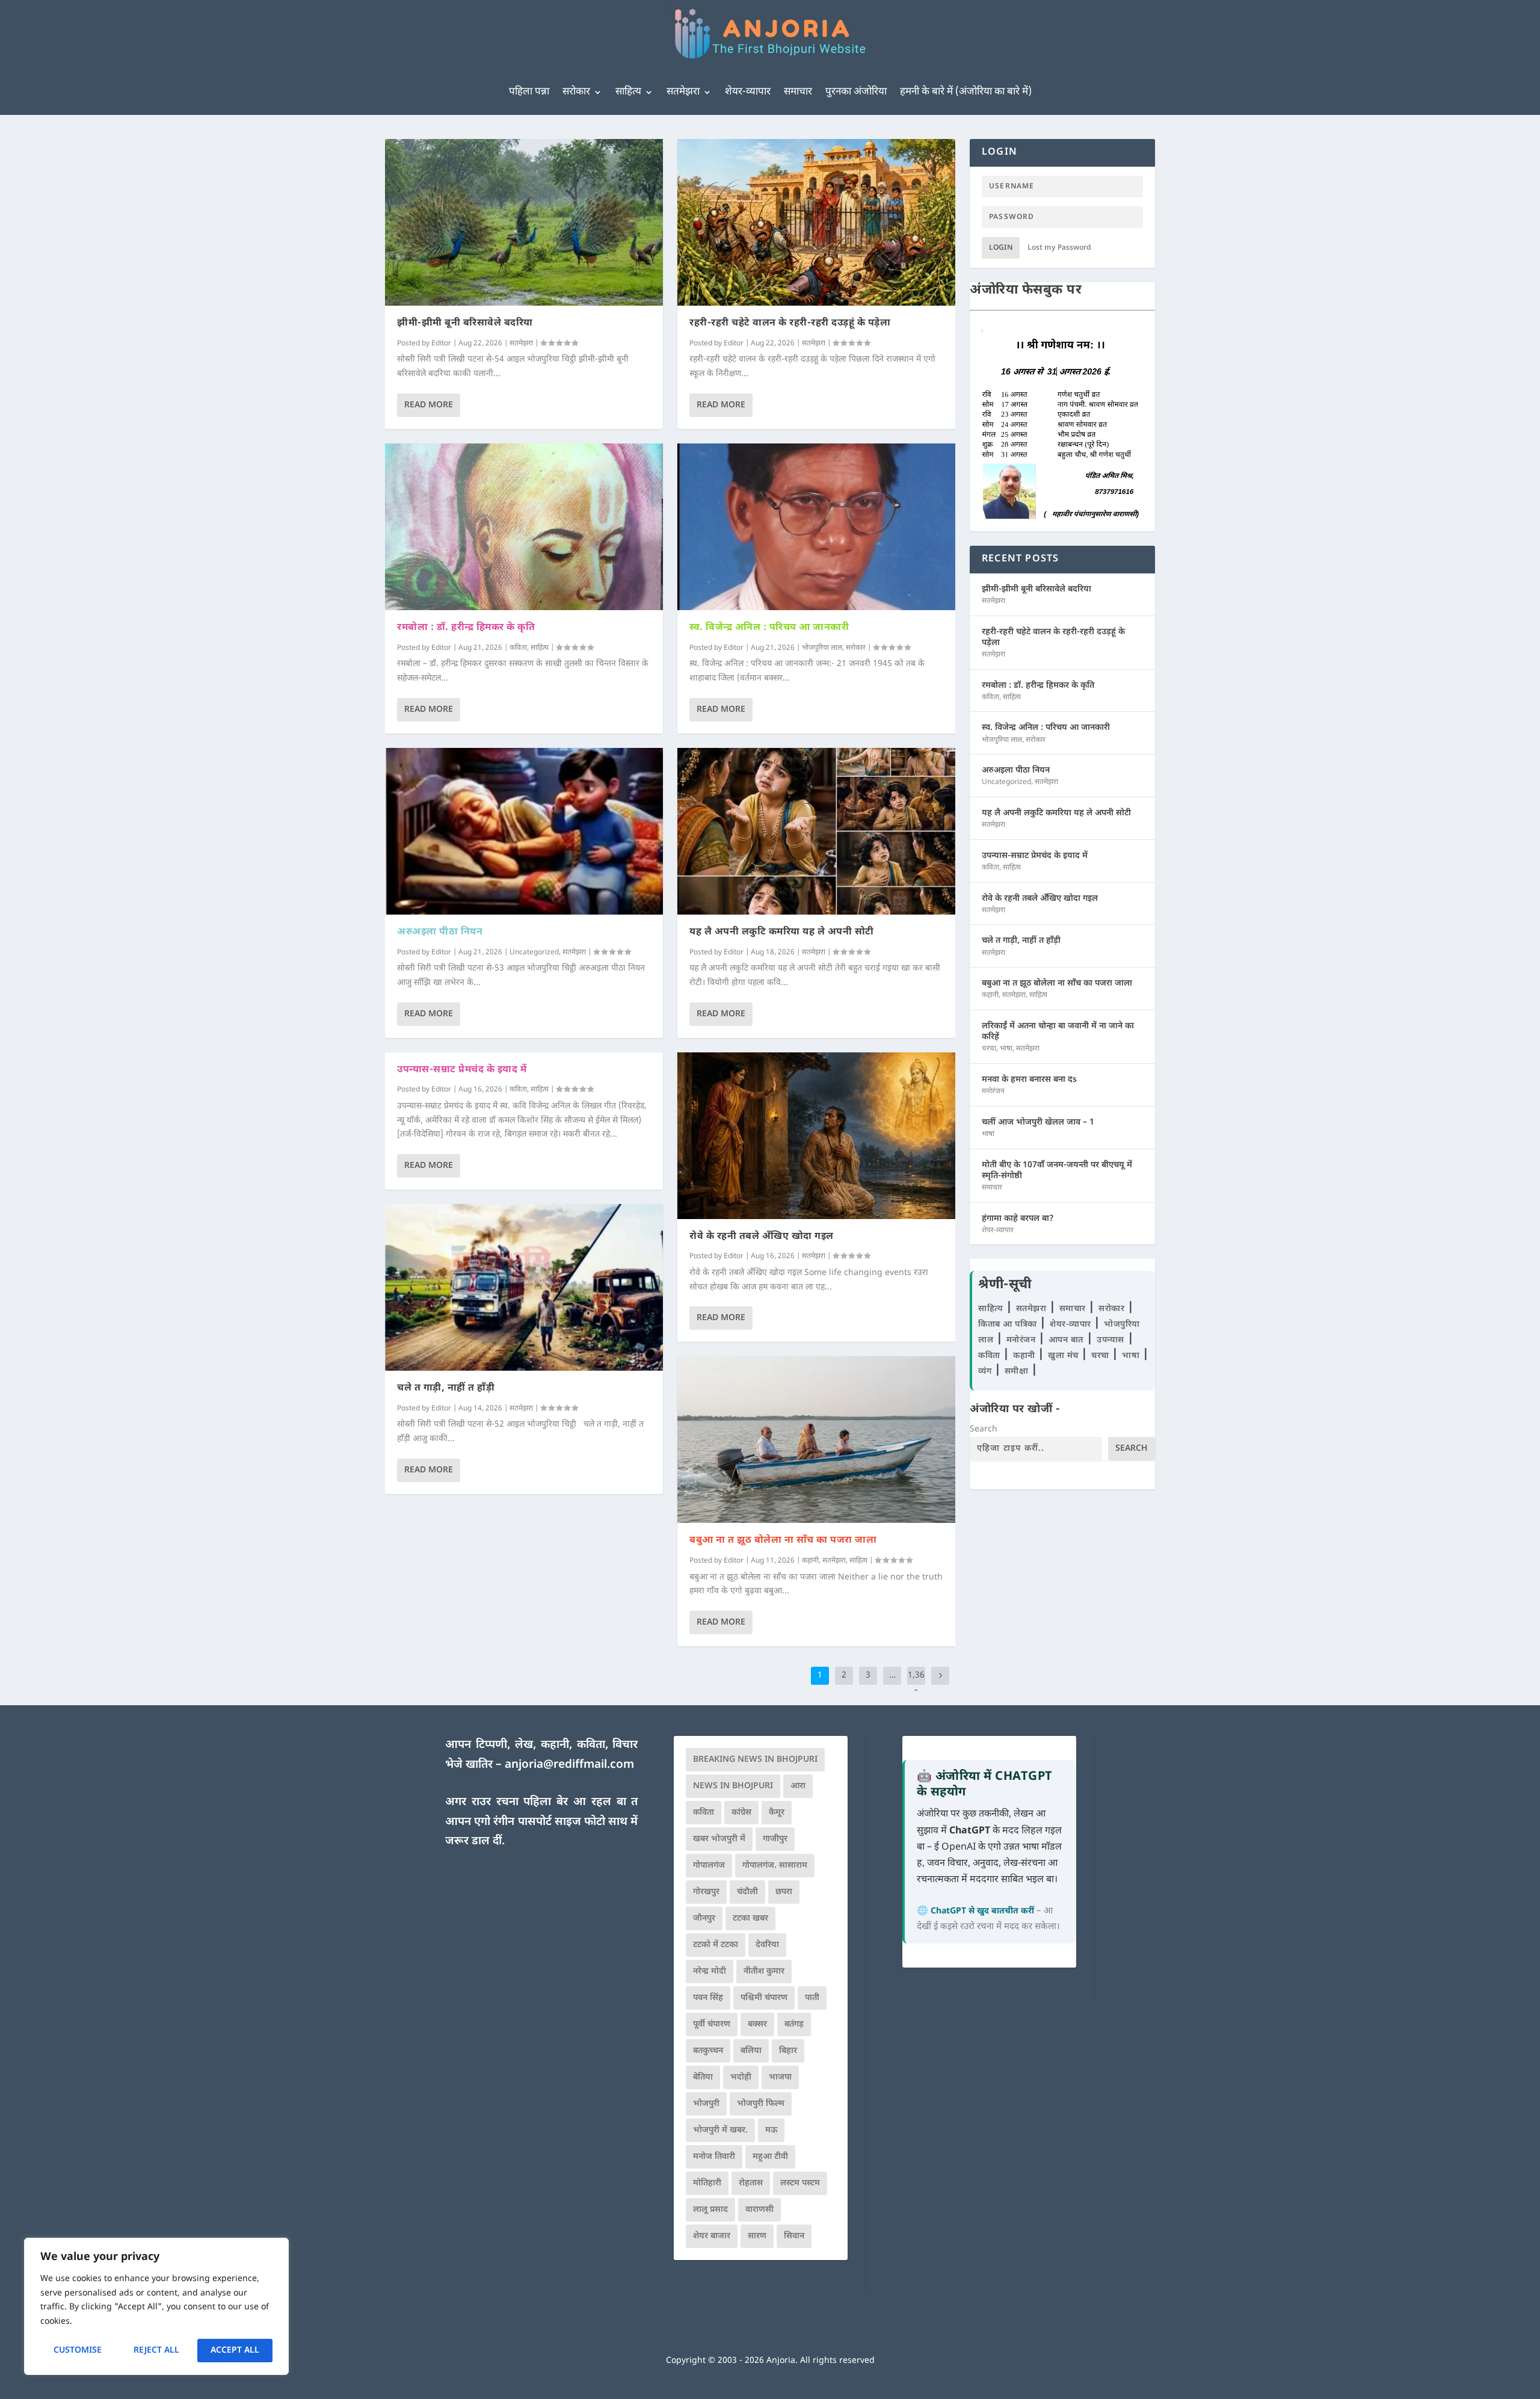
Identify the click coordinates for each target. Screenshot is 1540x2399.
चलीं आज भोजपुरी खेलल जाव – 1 (1038, 1122)
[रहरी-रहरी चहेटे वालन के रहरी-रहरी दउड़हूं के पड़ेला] (816, 222)
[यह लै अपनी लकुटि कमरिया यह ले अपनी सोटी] (816, 831)
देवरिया (767, 1945)
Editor (441, 344)
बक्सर (757, 2024)
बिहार (788, 2051)
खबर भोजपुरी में (719, 1839)
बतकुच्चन (708, 2051)
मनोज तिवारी (714, 2157)
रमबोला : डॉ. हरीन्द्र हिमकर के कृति (466, 628)
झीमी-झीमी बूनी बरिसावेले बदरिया (465, 323)
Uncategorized (534, 952)
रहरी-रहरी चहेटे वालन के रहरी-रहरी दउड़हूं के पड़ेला (790, 323)
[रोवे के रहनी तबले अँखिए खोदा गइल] (816, 1136)
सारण (757, 2236)
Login (1001, 248)
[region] (156, 2306)
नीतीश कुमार (764, 1971)
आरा (798, 1786)
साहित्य (628, 92)
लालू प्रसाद (710, 2210)
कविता (518, 648)
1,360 (916, 1684)
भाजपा (780, 2077)
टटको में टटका (716, 1945)
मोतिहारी (707, 2183)
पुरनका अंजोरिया (856, 92)
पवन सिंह (708, 1998)
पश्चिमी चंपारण (764, 1998)
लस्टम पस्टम (800, 2183)
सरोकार (576, 92)
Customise (78, 2351)
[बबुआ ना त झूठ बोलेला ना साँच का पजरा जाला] (816, 1440)
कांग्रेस (741, 1813)
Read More (429, 405)
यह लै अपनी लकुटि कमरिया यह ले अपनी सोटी (782, 932)
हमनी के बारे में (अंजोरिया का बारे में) (966, 92)
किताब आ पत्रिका (1009, 1325)
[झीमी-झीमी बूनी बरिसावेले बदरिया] (524, 222)
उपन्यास (1110, 1340)
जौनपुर (704, 1919)
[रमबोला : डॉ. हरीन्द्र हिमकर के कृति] (524, 527)
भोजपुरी (706, 2104)
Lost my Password (1059, 248)
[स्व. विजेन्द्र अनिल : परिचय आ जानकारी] (816, 527)
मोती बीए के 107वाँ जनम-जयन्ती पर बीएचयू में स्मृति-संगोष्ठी (1057, 1171)
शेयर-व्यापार (748, 92)
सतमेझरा (683, 92)
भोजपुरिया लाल (822, 648)
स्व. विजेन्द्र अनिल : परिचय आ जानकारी (769, 628)
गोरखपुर (706, 1892)
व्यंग (986, 1372)
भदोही (741, 2077)
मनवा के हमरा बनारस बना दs (1029, 1080)
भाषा (1006, 1049)
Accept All (235, 2351)
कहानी (810, 1561)
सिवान (794, 2236)
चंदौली (747, 1892)
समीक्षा (1018, 1372)
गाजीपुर (775, 1839)
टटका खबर (750, 1919)
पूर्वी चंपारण (712, 2024)
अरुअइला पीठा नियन (440, 932)
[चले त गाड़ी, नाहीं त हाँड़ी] (524, 1287)
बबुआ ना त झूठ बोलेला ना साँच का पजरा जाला (783, 1541)
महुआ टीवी (770, 2157)
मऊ (771, 2130)
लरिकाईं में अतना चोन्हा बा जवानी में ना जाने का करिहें (1058, 1032)
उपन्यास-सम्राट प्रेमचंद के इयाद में (462, 1070)
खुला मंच (1064, 1356)
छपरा (784, 1892)
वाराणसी (759, 2210)
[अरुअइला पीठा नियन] (524, 831)
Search (984, 1429)
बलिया (751, 2051)
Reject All (156, 2351)
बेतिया (703, 2077)
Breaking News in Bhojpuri (755, 1760)
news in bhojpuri (733, 1786)
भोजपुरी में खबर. (720, 2130)
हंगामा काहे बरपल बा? (1018, 1219)
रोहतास (751, 2183)
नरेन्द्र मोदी (710, 1971)
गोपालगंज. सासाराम (775, 1866)
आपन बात (1066, 1340)
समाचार (798, 92)
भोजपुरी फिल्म (761, 2104)
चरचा (989, 1049)
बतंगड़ (794, 2024)
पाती (812, 1998)
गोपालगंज (709, 1866)
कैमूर (777, 1813)
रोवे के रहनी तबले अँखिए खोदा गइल (762, 1237)
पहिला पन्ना (529, 92)
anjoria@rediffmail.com (569, 1765)
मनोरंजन (993, 1091)
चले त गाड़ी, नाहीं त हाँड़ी (446, 1388)
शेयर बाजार (712, 2236)
